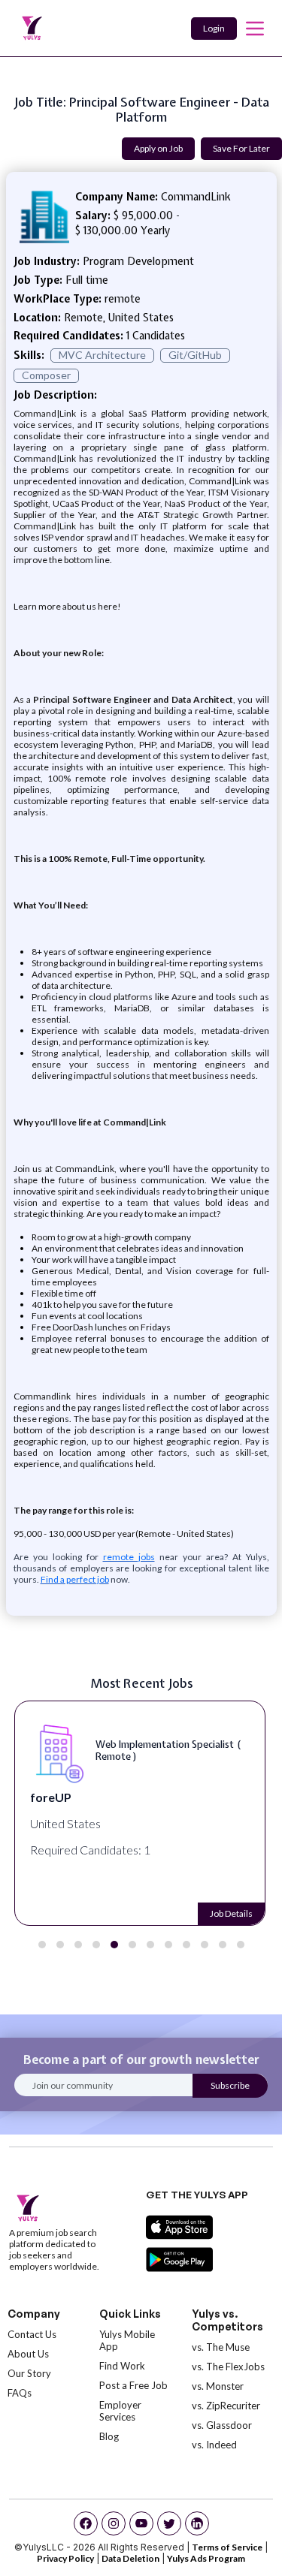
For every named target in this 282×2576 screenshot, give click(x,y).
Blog (109, 2436)
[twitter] (169, 2523)
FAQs (20, 2393)
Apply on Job (158, 148)
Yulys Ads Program (206, 2558)
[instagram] (114, 2523)
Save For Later (241, 148)
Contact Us (32, 2334)
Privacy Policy (65, 2558)
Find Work (122, 2366)
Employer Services (120, 2411)
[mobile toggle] (255, 29)
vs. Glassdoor (222, 2425)
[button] (42, 1945)
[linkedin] (197, 2523)
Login (214, 28)
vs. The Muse (221, 2347)
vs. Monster (218, 2386)
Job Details (231, 1913)
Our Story (29, 2373)
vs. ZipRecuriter (226, 2406)
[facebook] (86, 2523)
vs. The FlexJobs (228, 2367)
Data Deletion (130, 2558)
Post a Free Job (133, 2385)
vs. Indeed (214, 2445)
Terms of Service (227, 2547)
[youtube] (141, 2523)
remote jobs (129, 1557)
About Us (28, 2354)
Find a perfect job (75, 1579)
